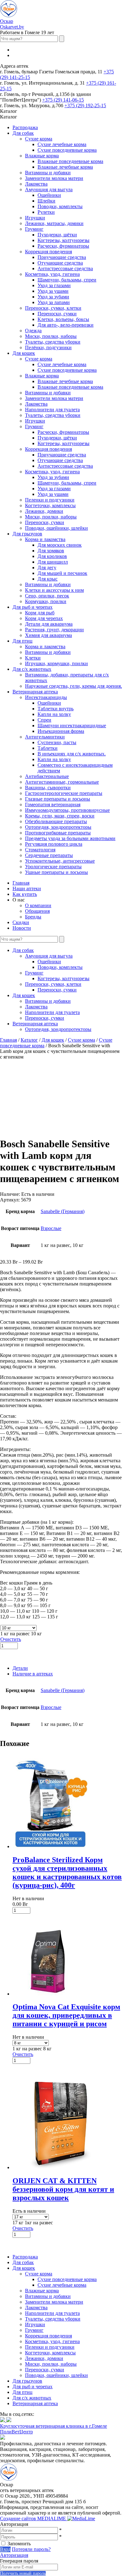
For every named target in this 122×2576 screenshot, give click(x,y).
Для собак (23, 133)
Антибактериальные (47, 776)
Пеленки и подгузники (50, 500)
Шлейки (46, 201)
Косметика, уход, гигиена (52, 274)
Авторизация (14, 2555)
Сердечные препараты (49, 855)
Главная (21, 883)
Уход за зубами (53, 297)
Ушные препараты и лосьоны (56, 872)
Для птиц (23, 641)
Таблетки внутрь (56, 709)
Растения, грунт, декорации (54, 630)
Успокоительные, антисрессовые (60, 861)
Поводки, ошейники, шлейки (56, 528)
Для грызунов (27, 534)
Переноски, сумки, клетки (53, 308)
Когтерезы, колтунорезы (64, 240)
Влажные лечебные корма (65, 167)
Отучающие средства (60, 263)
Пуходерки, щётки (57, 235)
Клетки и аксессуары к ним (54, 590)
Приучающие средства (62, 257)
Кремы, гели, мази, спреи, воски (60, 816)
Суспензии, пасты (57, 742)
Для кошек (24, 353)
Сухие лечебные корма (62, 144)
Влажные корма (42, 156)
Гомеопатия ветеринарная (53, 804)
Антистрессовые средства (65, 268)
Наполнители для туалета (52, 410)
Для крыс (48, 579)
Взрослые (51, 1228)
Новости (22, 928)
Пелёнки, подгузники (48, 347)
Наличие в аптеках (33, 1674)
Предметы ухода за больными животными (70, 838)
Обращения (37, 911)
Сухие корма (39, 139)
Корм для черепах (44, 618)
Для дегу (47, 568)
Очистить (11, 1639)
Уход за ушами (53, 291)
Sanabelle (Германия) (63, 1211)
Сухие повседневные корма (67, 150)
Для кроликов (52, 556)
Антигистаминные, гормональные (62, 782)
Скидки (21, 922)
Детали (20, 1668)
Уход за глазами (54, 285)
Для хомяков (51, 551)
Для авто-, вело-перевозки (66, 325)
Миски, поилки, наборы (51, 336)
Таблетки (48, 748)
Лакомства (36, 184)
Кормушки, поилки (46, 601)
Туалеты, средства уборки (53, 342)
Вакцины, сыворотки (48, 788)
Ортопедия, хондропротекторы (58, 827)
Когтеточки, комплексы (50, 505)
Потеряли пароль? (31, 2549)
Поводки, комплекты (60, 206)
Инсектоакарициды (46, 697)
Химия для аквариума (48, 635)
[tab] (67, 1668)
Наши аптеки (27, 888)
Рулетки (46, 212)
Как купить (25, 894)
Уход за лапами (54, 302)
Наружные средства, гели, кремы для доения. (74, 686)
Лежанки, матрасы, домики (54, 223)
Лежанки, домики (44, 511)
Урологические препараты (53, 867)
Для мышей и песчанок (62, 573)
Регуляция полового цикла (54, 844)
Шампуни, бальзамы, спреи (67, 280)
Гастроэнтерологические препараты (64, 793)
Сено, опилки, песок (47, 596)
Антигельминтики (45, 737)
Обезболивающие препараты (56, 821)
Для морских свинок (60, 545)
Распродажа (25, 127)
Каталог (29, 1040)
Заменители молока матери (54, 178)
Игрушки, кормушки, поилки (56, 663)
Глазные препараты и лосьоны (58, 799)
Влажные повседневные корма (70, 161)
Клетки (33, 658)
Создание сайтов (34, 2518)
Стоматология (40, 850)
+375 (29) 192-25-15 (85, 105)
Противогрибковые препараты (58, 833)
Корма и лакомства (45, 539)
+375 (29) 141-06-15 (63, 100)
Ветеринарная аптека (35, 692)
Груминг (34, 229)
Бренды (33, 917)
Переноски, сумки (57, 314)
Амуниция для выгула (49, 189)
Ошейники (49, 195)
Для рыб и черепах (33, 607)
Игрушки (35, 218)
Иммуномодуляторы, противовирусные (67, 810)
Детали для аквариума (49, 624)
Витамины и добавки (48, 173)
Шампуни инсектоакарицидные (72, 725)
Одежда (33, 331)
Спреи (44, 720)
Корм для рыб (40, 613)
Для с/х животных (32, 669)
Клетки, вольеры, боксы (63, 319)
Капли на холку (54, 714)
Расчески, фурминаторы (63, 246)
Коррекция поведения (48, 252)
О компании (38, 905)
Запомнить (19, 2544)
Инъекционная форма (61, 731)
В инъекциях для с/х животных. (72, 754)
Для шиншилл (53, 562)
